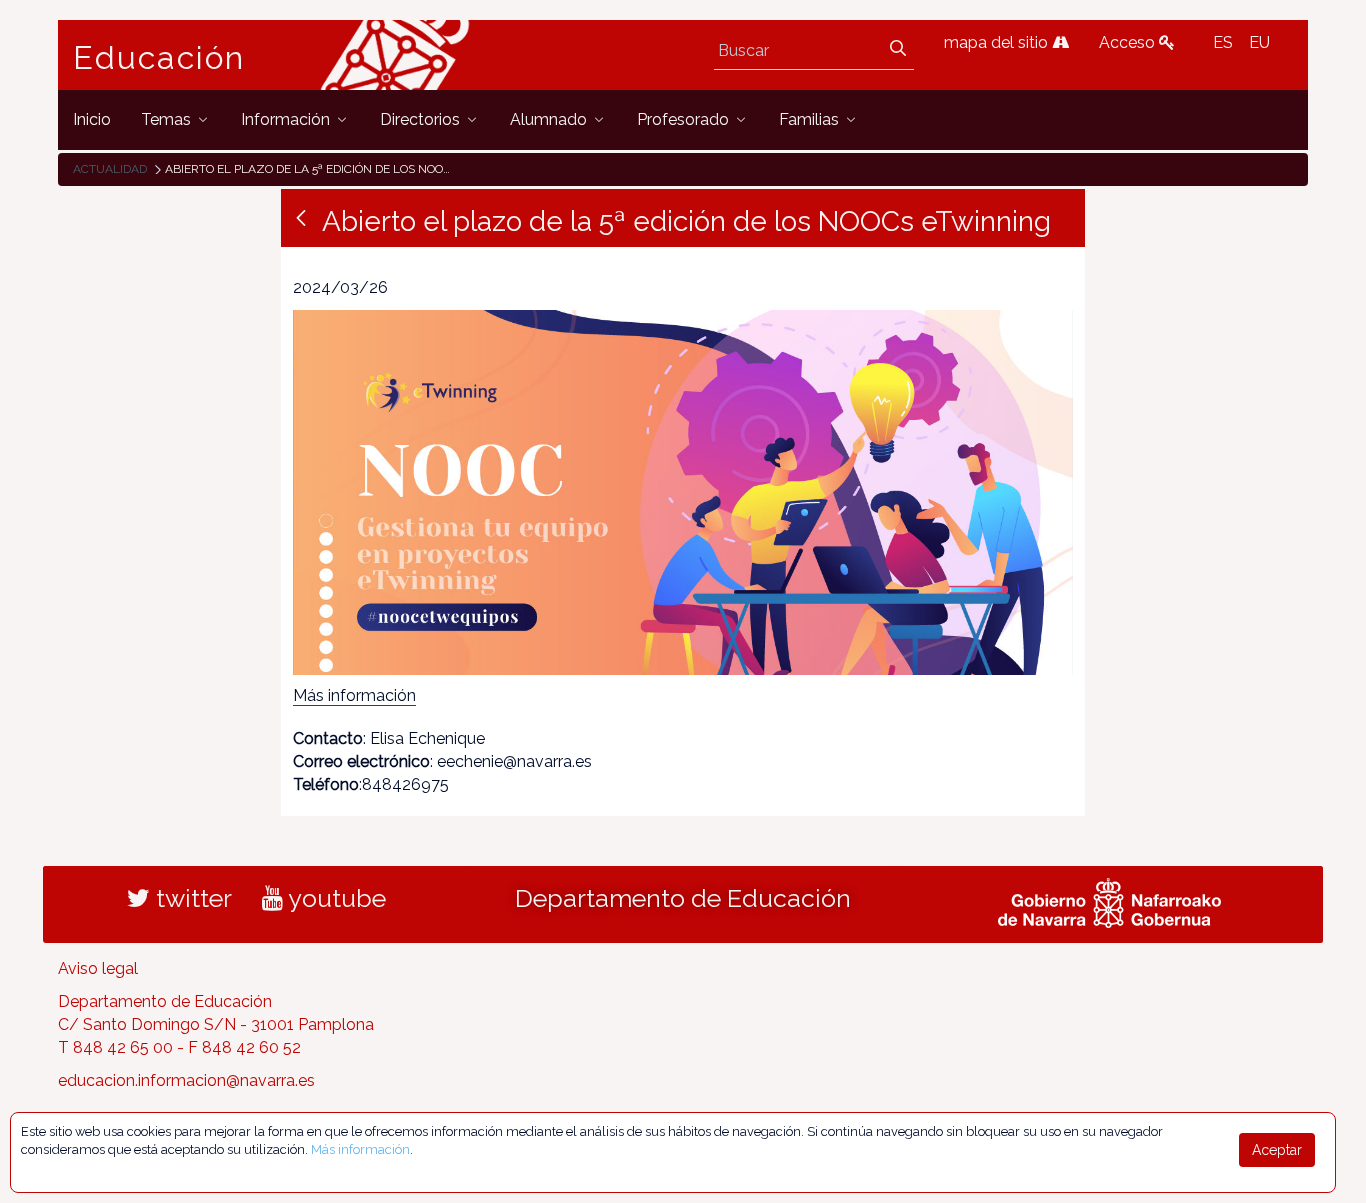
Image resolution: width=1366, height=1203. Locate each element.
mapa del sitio (998, 42)
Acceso (1129, 42)
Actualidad (110, 169)
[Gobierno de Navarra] (1109, 901)
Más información (354, 695)
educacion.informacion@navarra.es (186, 1080)
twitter (191, 898)
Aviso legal (98, 968)
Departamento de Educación (683, 898)
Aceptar (1277, 1150)
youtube (334, 898)
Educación (159, 58)
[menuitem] (92, 119)
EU (1259, 42)
